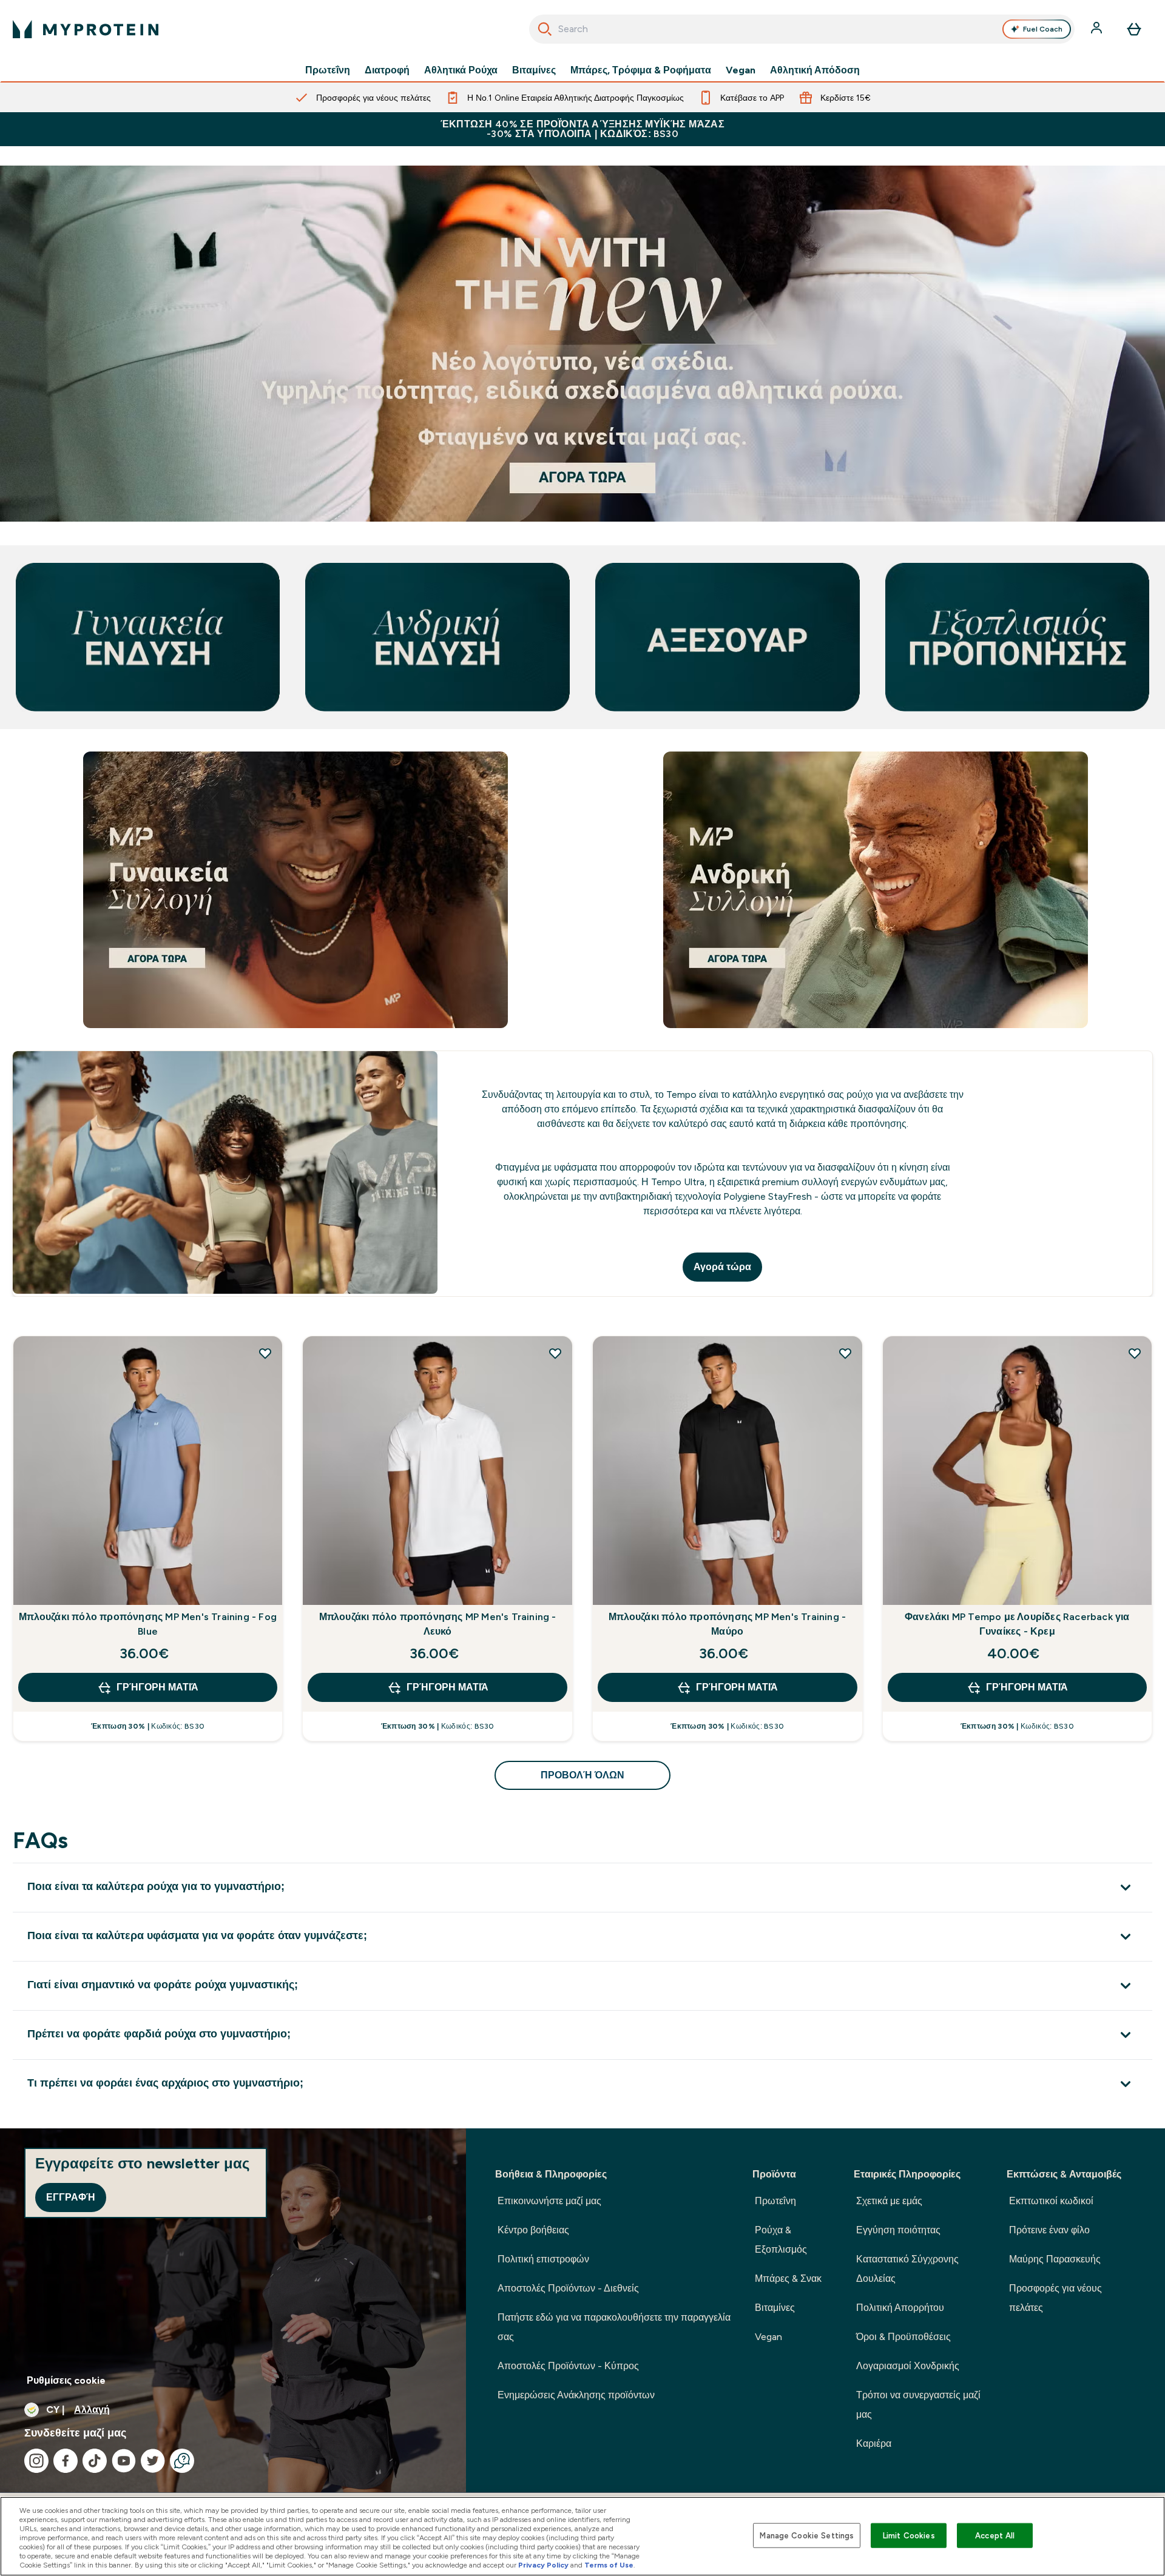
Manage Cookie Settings (807, 2535)
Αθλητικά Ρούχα (461, 70)
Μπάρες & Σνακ (788, 2278)
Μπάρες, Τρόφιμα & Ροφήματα (641, 70)
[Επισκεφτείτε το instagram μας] (36, 2461)
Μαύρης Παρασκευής (1055, 2259)
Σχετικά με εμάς (889, 2201)
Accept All (995, 2535)
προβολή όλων (582, 1775)
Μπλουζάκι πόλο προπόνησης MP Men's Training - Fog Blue (148, 1624)
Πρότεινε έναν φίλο (1049, 2230)
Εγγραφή (71, 2197)
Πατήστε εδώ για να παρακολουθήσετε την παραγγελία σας (614, 2327)
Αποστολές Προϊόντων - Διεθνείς (568, 2288)
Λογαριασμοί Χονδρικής (908, 2366)
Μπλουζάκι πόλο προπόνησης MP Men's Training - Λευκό (438, 1624)
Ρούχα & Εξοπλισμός (781, 2240)
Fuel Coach (1043, 29)
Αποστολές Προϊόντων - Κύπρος (568, 2366)
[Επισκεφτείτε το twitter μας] (153, 2461)
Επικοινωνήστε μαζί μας (549, 2201)
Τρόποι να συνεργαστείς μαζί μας (918, 2405)
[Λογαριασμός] (1098, 29)
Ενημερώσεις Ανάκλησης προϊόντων (576, 2395)
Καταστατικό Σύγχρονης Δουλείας (907, 2269)
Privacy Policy (543, 2565)
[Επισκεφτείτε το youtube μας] (124, 2461)
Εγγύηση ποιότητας (898, 2230)
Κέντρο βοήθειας (533, 2230)
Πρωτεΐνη (328, 70)
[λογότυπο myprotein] (86, 29)
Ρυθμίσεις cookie (66, 2380)
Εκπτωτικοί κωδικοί (1051, 2201)
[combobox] (802, 29)
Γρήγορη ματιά (157, 1687)
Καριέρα (874, 2443)
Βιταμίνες (534, 70)
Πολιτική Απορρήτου (900, 2308)
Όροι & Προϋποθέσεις (903, 2337)
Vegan (741, 70)
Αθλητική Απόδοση (815, 70)
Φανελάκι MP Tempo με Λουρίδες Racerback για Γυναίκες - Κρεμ (1017, 1624)
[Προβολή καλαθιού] (1134, 29)
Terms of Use (609, 2565)
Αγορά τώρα (722, 1267)
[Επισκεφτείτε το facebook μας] (66, 2461)
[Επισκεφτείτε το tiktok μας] (95, 2461)
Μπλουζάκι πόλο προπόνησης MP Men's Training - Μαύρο (727, 1624)
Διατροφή (387, 70)
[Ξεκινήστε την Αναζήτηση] (545, 29)
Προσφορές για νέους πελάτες (1055, 2298)
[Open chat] (182, 2461)
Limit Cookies (909, 2535)
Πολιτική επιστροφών (543, 2259)
